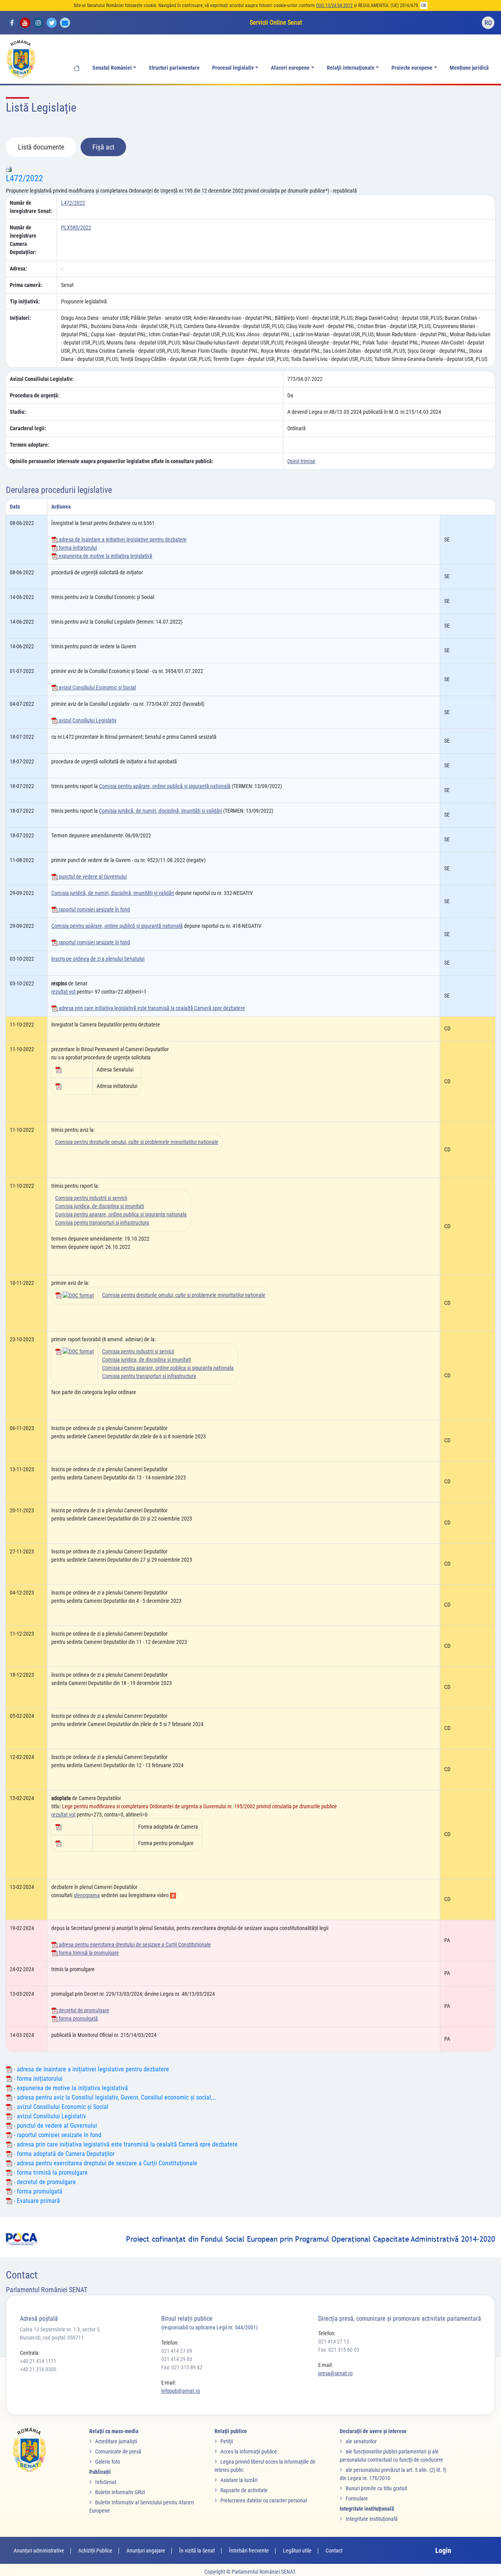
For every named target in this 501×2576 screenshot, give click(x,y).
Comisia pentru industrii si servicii (91, 1198)
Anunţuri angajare (146, 2551)
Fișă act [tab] (103, 147)
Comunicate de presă (118, 2452)
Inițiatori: (20, 318)
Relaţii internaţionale (351, 68)
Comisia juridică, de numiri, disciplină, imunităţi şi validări (160, 811)
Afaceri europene (290, 68)
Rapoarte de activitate (244, 2490)
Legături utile (297, 2551)
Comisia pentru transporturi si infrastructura (102, 1223)
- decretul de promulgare (44, 2182)
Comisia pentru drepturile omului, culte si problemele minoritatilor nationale (137, 1142)
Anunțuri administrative (39, 2551)
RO (488, 23)
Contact (334, 2551)
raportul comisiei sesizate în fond (94, 909)
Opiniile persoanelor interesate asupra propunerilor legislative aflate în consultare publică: (112, 461)
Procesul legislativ (233, 68)
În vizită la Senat (197, 2551)
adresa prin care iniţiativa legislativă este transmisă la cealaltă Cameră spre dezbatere (151, 1008)
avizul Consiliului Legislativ (87, 720)
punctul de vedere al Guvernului (92, 877)
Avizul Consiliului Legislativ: (42, 379)
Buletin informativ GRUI (120, 2492)
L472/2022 (24, 178)
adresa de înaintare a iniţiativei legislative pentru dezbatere (122, 539)
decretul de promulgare (83, 2010)
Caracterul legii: (28, 428)
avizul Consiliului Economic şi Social (97, 687)
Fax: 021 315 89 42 (182, 2367)
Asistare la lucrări (239, 2480)
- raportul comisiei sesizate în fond (57, 2135)
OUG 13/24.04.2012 (334, 5)
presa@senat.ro (335, 2373)
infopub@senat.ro (181, 2391)
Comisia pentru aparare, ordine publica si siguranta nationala (121, 1214)
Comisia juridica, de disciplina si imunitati (100, 1206)
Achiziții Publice (95, 2551)
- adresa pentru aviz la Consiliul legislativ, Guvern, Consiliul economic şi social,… (114, 2097)
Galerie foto (108, 2462)
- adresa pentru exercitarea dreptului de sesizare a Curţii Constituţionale (105, 2163)
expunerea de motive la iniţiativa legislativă (105, 556)
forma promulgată (78, 2019)
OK (424, 5)
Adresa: (18, 269)
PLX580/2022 (76, 227)
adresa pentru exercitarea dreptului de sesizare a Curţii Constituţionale (134, 1945)
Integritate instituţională (372, 2519)
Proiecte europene (412, 68)
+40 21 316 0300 (38, 2369)
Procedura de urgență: (35, 395)
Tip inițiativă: (25, 301)
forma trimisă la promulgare (88, 1953)
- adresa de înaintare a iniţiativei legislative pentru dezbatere (91, 2069)
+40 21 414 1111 (38, 2361)
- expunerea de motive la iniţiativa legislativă (70, 2088)
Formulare (357, 2498)
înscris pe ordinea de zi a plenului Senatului (98, 959)
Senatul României (112, 68)
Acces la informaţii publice (249, 2452)
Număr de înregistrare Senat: (31, 207)
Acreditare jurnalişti (116, 2441)
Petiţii (227, 2441)
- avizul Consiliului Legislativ (49, 2116)
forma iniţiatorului (77, 548)
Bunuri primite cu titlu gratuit (376, 2488)
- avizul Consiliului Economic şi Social (60, 2107)
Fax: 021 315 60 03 (339, 2350)
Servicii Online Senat (276, 23)
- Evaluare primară (36, 2201)
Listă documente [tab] (41, 147)
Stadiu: (18, 412)
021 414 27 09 (177, 2351)
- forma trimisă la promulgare (50, 2173)
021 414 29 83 (177, 2359)
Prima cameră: (26, 285)
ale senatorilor (361, 2441)
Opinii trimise (301, 461)
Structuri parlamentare (174, 68)
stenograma (87, 1895)
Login (443, 2550)
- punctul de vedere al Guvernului (55, 2126)
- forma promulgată (37, 2191)
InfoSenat (106, 2482)
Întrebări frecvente (249, 2551)
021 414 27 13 (334, 2341)
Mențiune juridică (469, 68)
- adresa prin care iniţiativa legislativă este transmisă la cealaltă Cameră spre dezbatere (125, 2144)
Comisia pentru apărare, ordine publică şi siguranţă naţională (165, 786)
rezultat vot (63, 992)
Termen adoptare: (30, 445)
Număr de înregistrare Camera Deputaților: (23, 240)
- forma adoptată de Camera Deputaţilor (63, 2154)
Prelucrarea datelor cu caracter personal (264, 2500)
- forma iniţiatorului (37, 2079)
